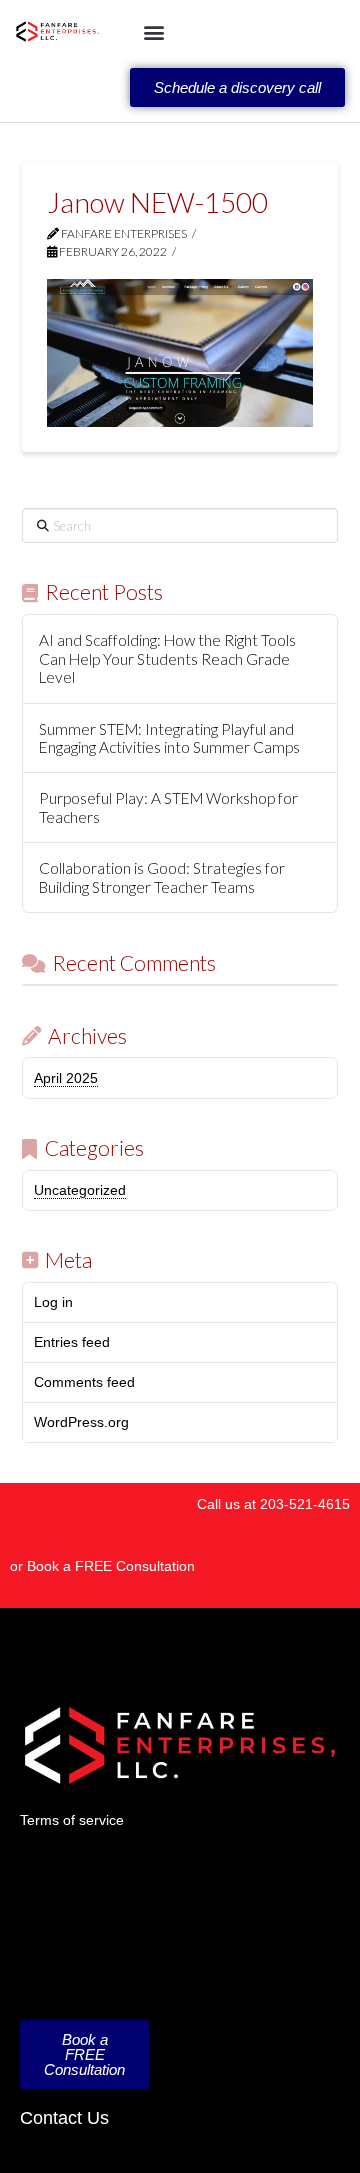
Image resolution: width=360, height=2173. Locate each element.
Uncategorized (80, 1190)
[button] (153, 31)
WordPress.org (81, 1422)
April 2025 (66, 1078)
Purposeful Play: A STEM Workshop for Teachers (168, 807)
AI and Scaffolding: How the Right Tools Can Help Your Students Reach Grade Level (167, 658)
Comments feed (84, 1382)
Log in (53, 1302)
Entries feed (72, 1342)
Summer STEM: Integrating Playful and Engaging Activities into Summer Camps (169, 738)
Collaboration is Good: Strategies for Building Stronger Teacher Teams (162, 877)
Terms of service (72, 1820)
